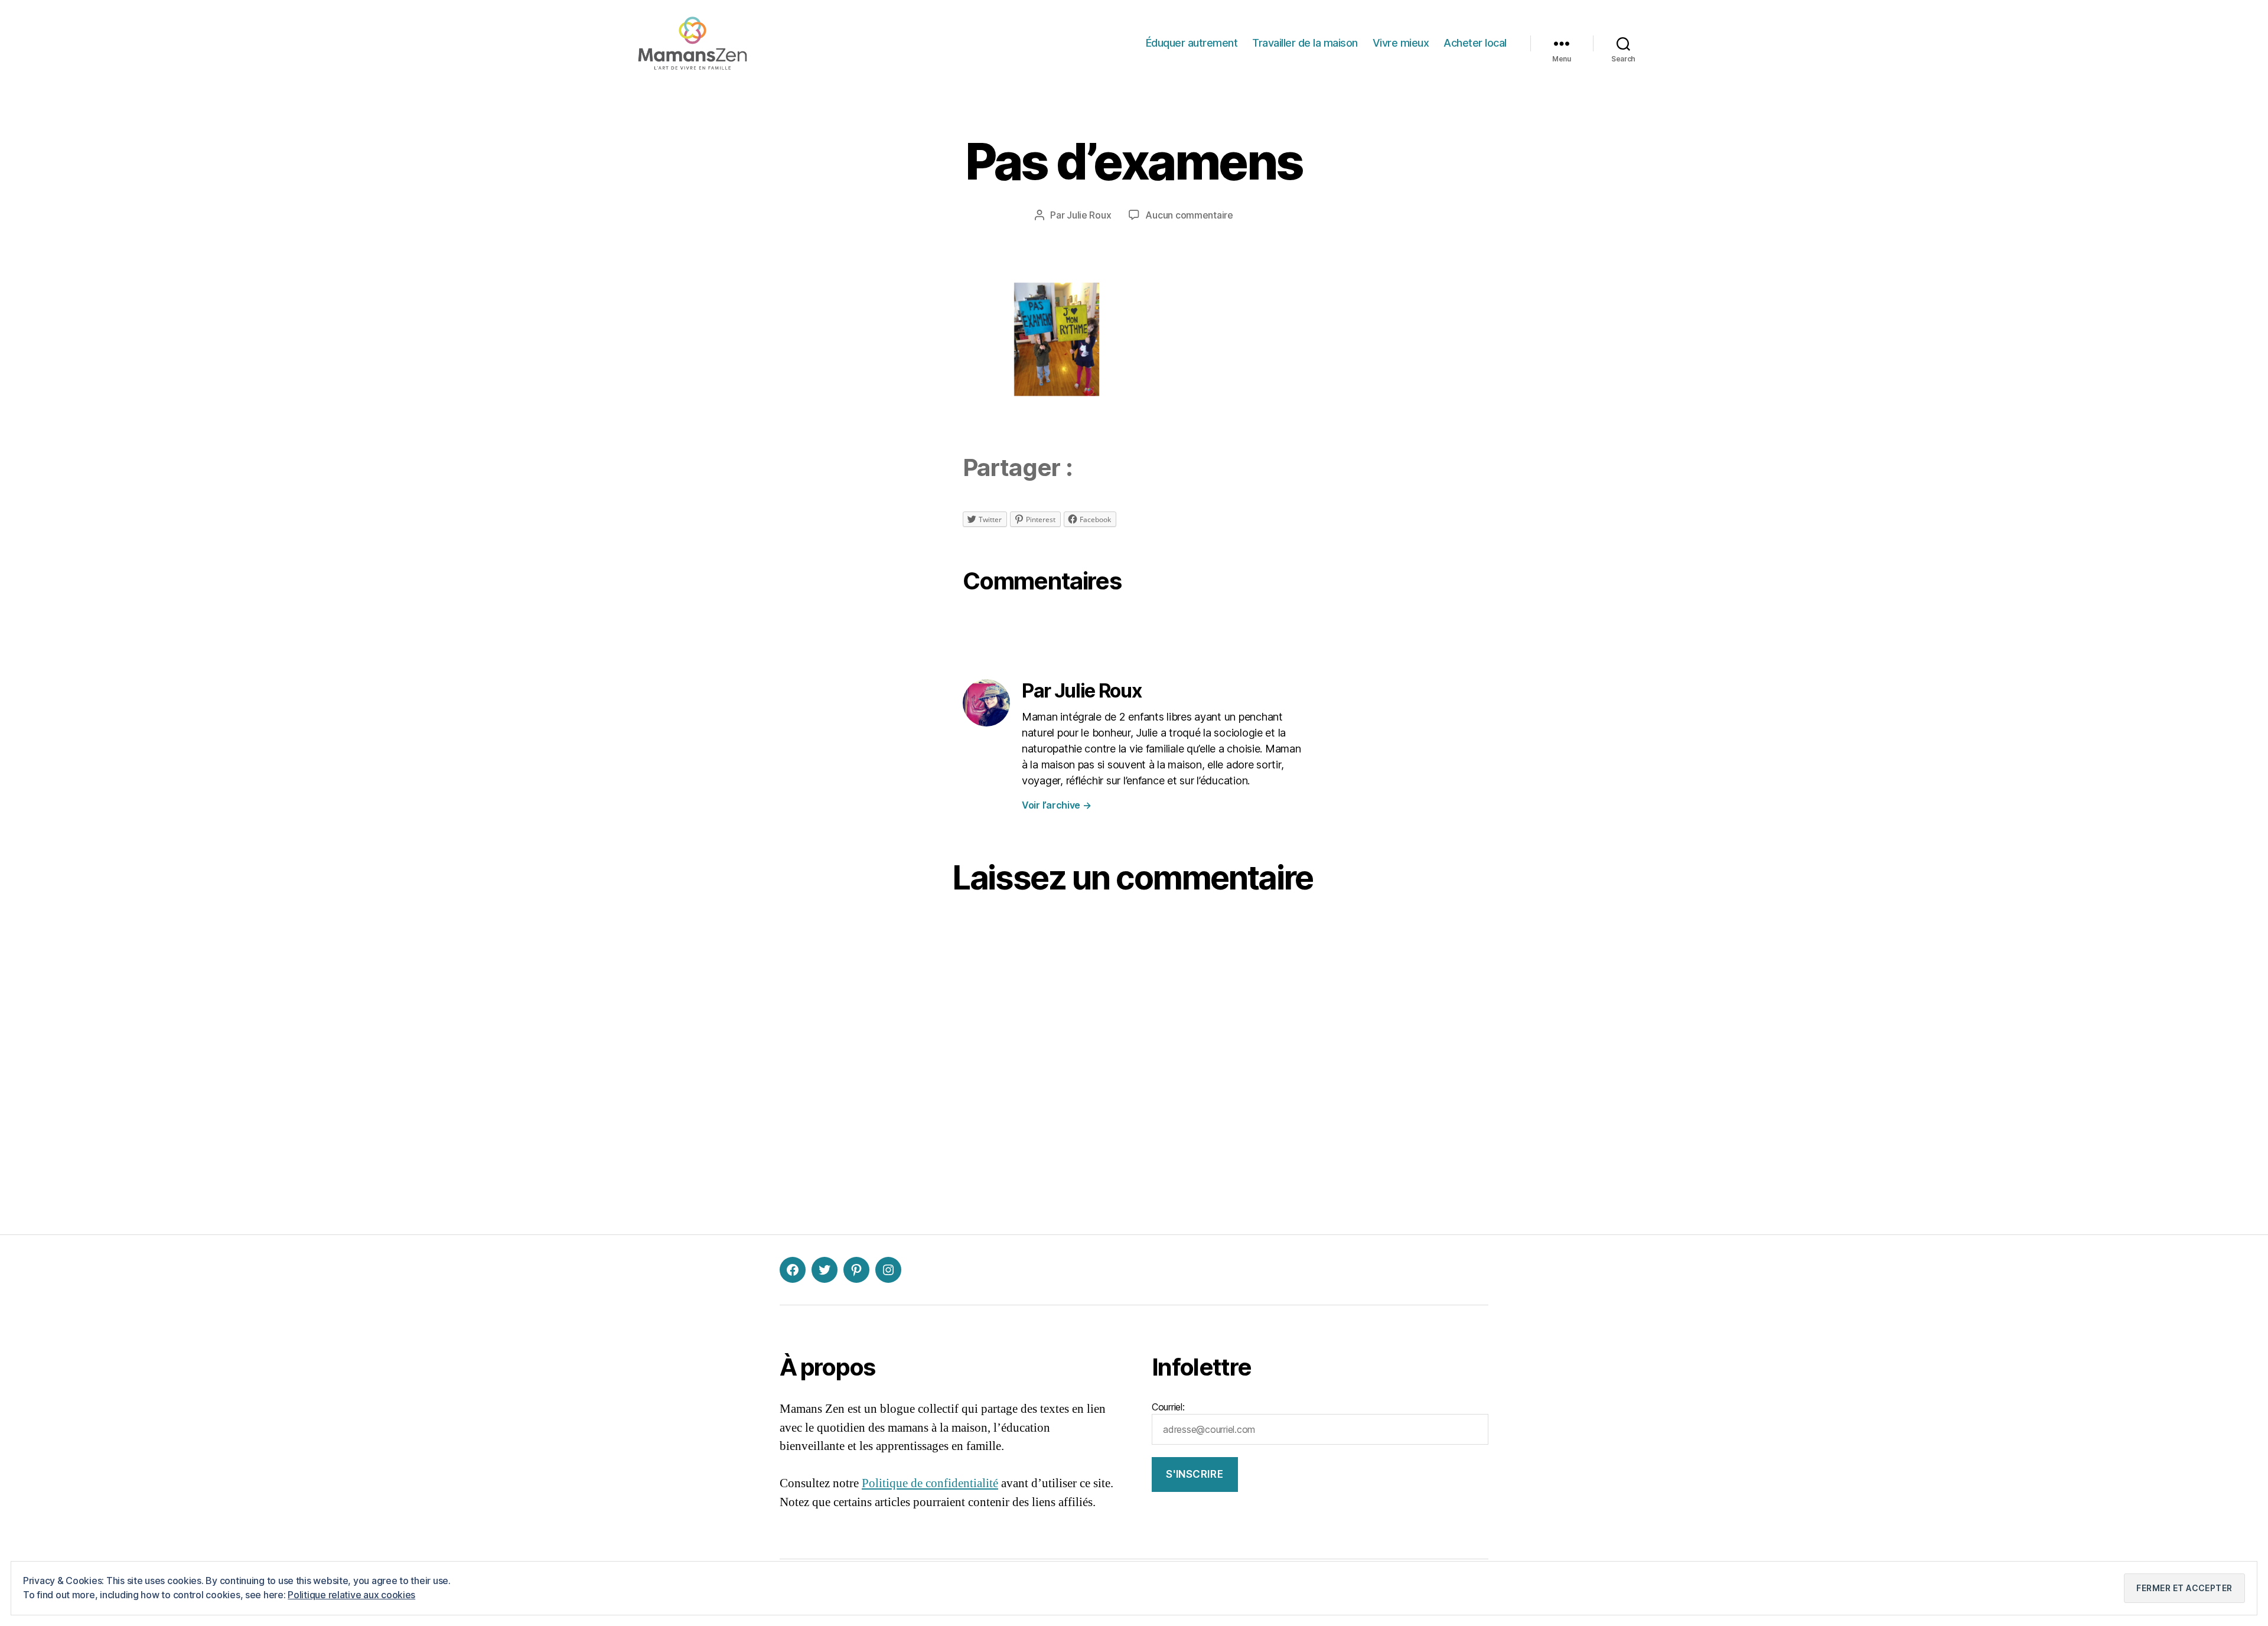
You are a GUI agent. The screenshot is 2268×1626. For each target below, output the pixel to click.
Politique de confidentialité (930, 1483)
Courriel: (1168, 1407)
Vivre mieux (1401, 43)
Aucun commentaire (1189, 215)
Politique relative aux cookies (351, 1595)
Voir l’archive (1057, 805)
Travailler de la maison (1305, 43)
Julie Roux (1089, 215)
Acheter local (1475, 43)
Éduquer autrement (1192, 43)
